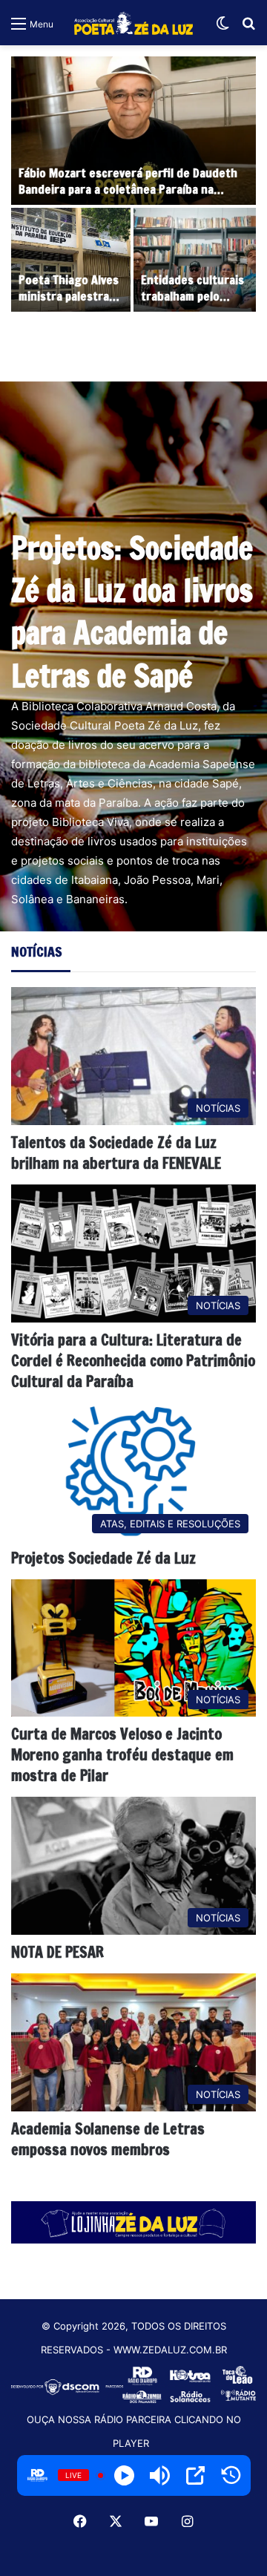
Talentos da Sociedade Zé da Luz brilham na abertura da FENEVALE (116, 1153)
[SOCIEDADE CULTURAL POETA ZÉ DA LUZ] (133, 23)
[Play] (124, 2475)
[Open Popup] (195, 2475)
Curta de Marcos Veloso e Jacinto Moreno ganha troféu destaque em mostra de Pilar (122, 1755)
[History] (231, 2475)
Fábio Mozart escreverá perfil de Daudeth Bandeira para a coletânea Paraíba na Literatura (128, 190)
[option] (133, 186)
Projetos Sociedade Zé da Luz (103, 1558)
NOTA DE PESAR (57, 1952)
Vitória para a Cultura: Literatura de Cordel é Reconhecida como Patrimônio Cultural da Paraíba (133, 1361)
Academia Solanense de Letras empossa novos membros (108, 2139)
